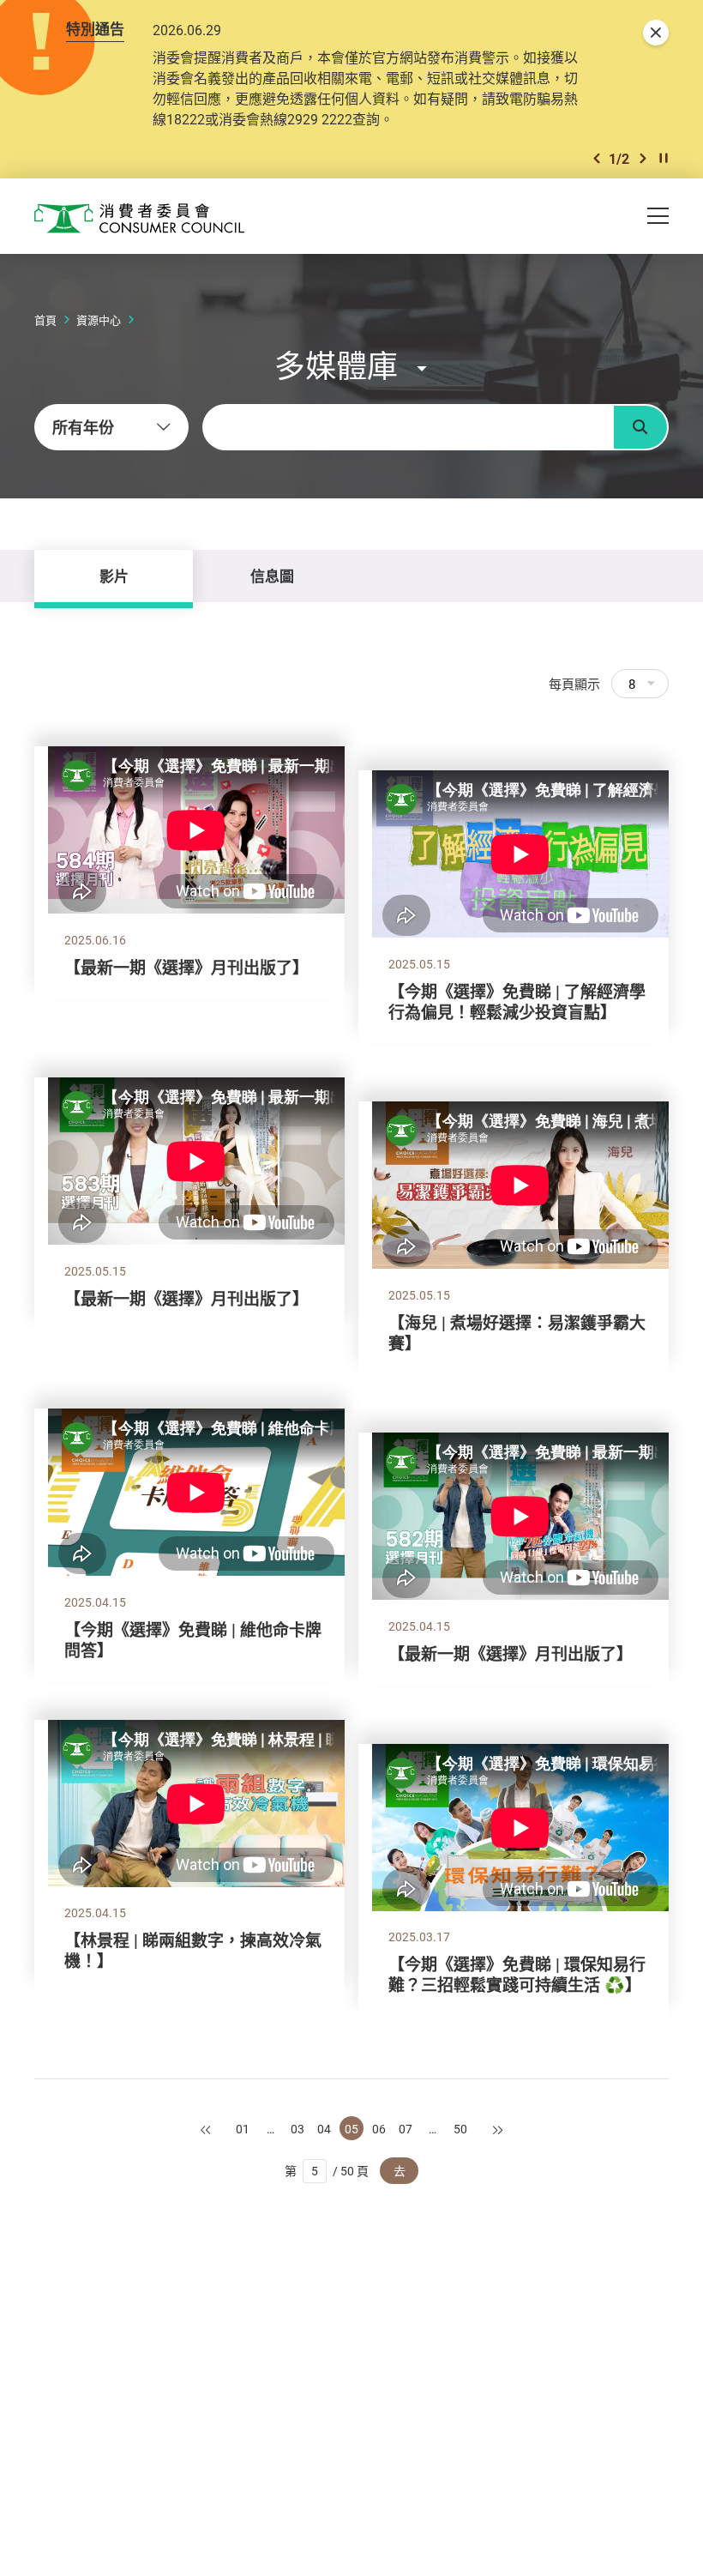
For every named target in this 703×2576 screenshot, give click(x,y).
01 (243, 2129)
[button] (597, 158)
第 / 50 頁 (327, 2171)
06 (379, 2129)
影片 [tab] (114, 576)
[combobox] (111, 427)
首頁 (45, 320)
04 (324, 2129)
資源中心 (99, 320)
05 (351, 2129)
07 (406, 2129)
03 (297, 2129)
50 (460, 2129)
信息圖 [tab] (272, 576)
